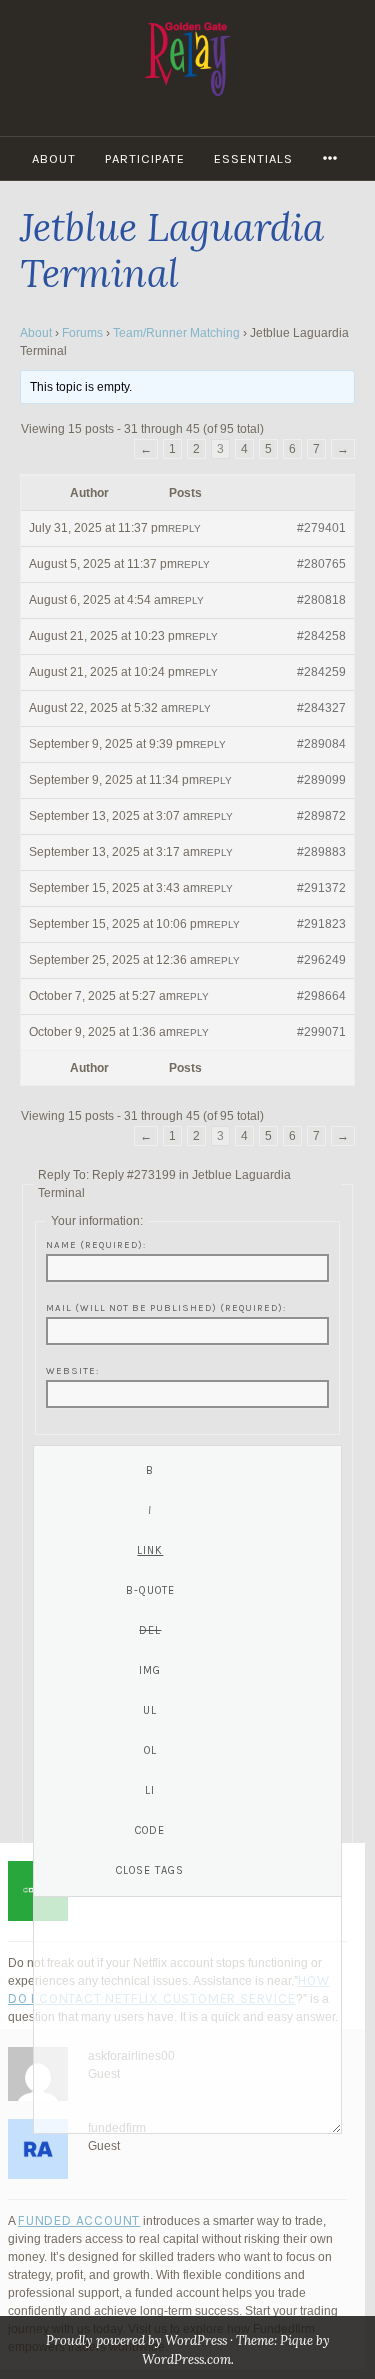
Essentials (253, 158)
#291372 (321, 888)
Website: (72, 1370)
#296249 (321, 960)
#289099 (321, 780)
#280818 (321, 600)
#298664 (321, 996)
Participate (145, 158)
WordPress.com (186, 2359)
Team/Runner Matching (176, 333)
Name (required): (96, 1244)
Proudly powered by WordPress (136, 2340)
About (54, 158)
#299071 (321, 1032)
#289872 (321, 816)
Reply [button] (184, 528)
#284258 (321, 636)
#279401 (321, 528)
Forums (82, 333)
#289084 (321, 744)
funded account (79, 2220)
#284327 (321, 708)
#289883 (321, 852)
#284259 (321, 672)
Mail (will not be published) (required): (166, 1307)
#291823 (321, 924)
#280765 (321, 564)
